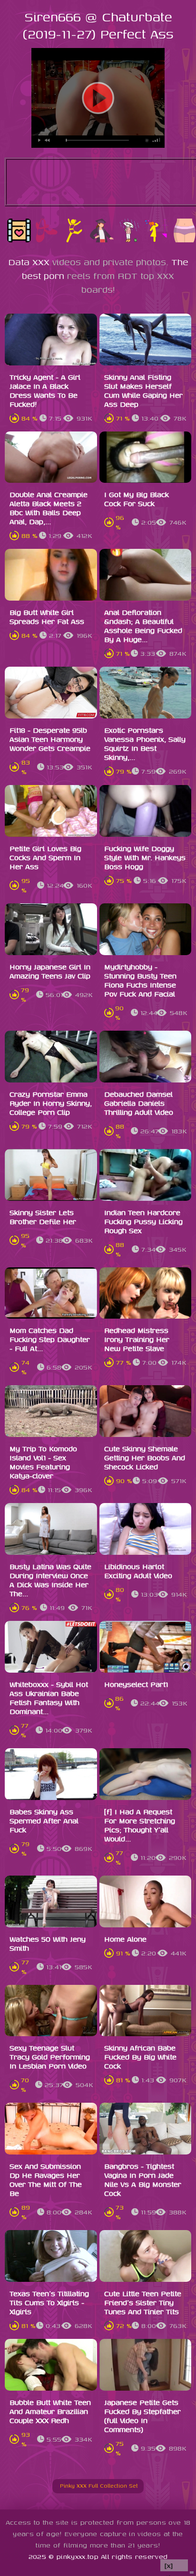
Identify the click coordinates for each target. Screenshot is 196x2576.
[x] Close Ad (174, 2566)
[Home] (56, 2485)
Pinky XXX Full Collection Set (102, 2485)
